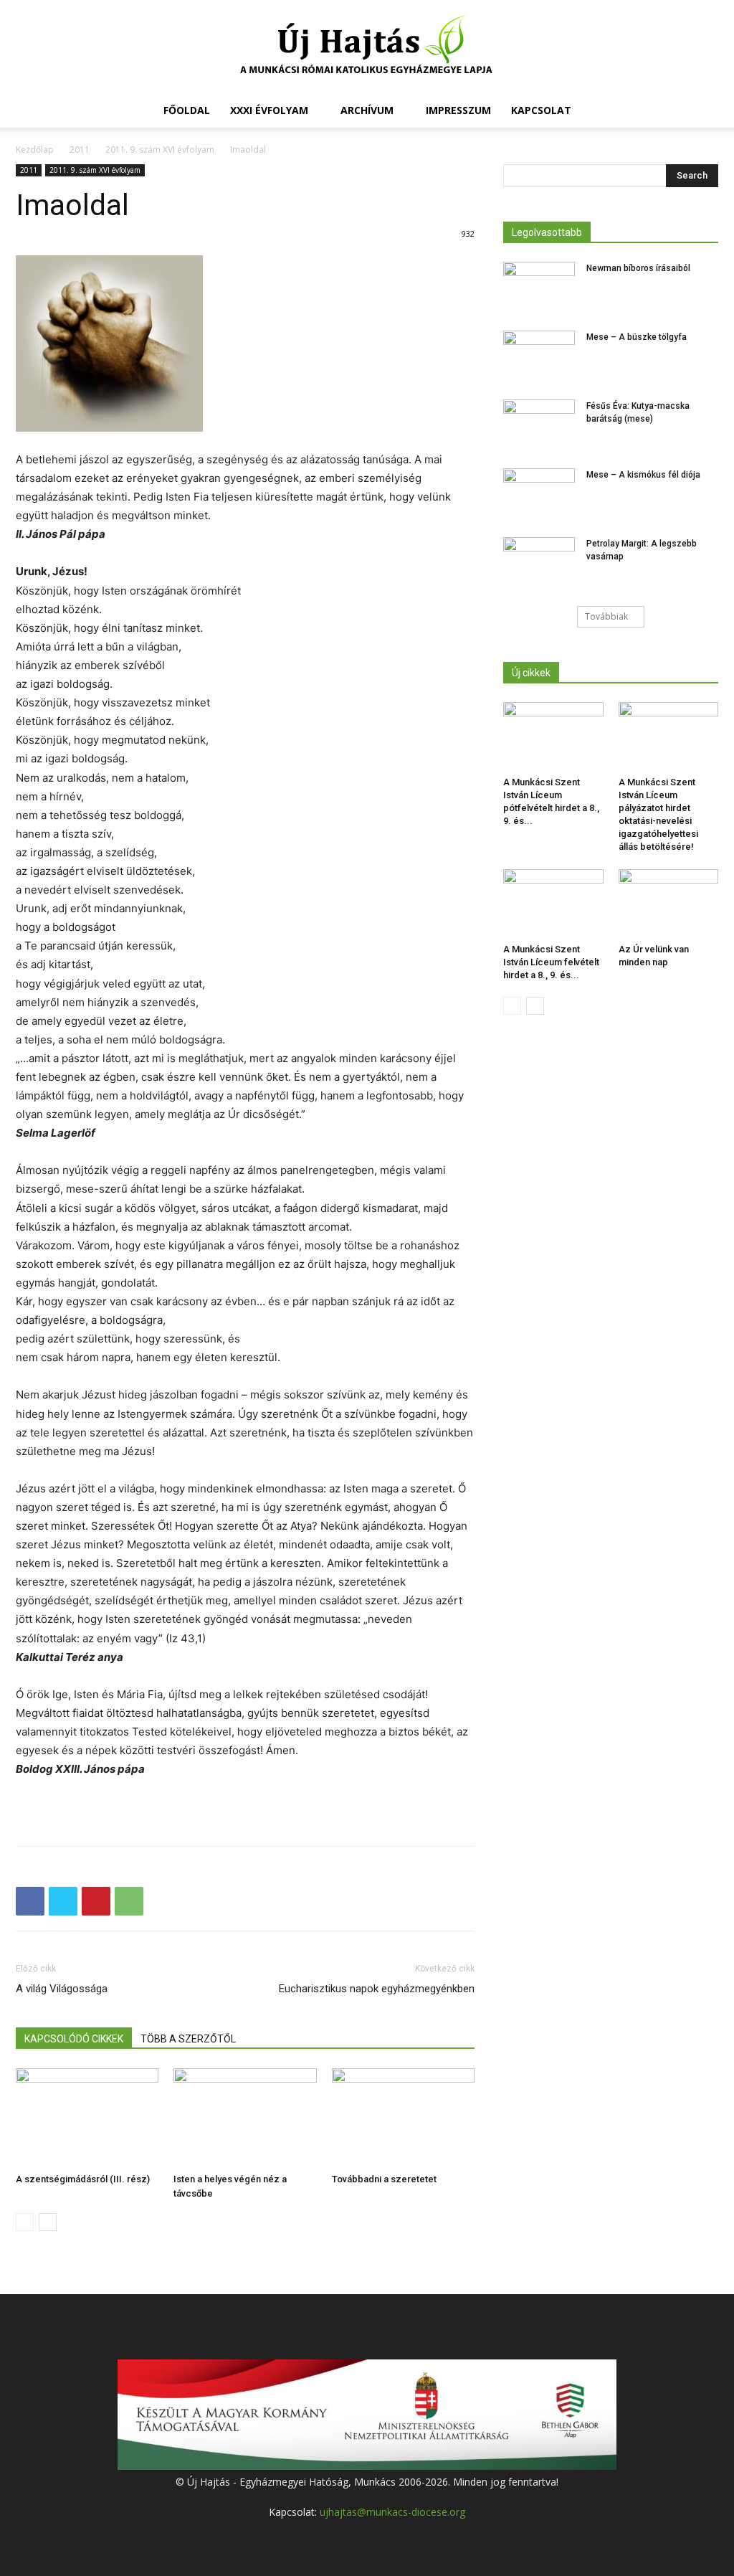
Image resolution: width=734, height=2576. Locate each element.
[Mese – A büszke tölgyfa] (539, 356)
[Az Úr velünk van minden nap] (669, 904)
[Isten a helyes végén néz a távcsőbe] (245, 2117)
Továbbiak (606, 616)
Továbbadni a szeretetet (384, 2179)
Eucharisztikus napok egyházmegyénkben (377, 1989)
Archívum (367, 110)
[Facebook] (30, 1901)
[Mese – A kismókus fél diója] (539, 493)
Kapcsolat (541, 110)
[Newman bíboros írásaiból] (539, 287)
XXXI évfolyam (269, 110)
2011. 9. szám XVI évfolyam (160, 150)
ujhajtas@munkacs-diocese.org (392, 2512)
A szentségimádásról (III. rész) (83, 2179)
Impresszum (458, 110)
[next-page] (48, 2222)
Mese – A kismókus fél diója (643, 475)
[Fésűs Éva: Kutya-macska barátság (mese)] (539, 425)
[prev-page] (25, 2222)
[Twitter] (63, 1901)
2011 (80, 150)
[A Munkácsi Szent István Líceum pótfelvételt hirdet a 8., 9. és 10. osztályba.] (553, 737)
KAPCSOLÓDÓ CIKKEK (74, 2039)
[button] (701, 112)
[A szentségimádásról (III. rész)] (87, 2117)
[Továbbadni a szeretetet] (403, 2117)
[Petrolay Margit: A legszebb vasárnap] (539, 562)
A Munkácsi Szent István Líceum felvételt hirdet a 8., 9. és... (551, 962)
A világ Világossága (62, 1989)
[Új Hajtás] (367, 47)
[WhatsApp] (129, 1901)
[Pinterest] (96, 1901)
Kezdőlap (35, 150)
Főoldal (187, 110)
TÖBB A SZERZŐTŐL (188, 2039)
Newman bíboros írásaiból (638, 268)
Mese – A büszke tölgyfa (637, 337)
